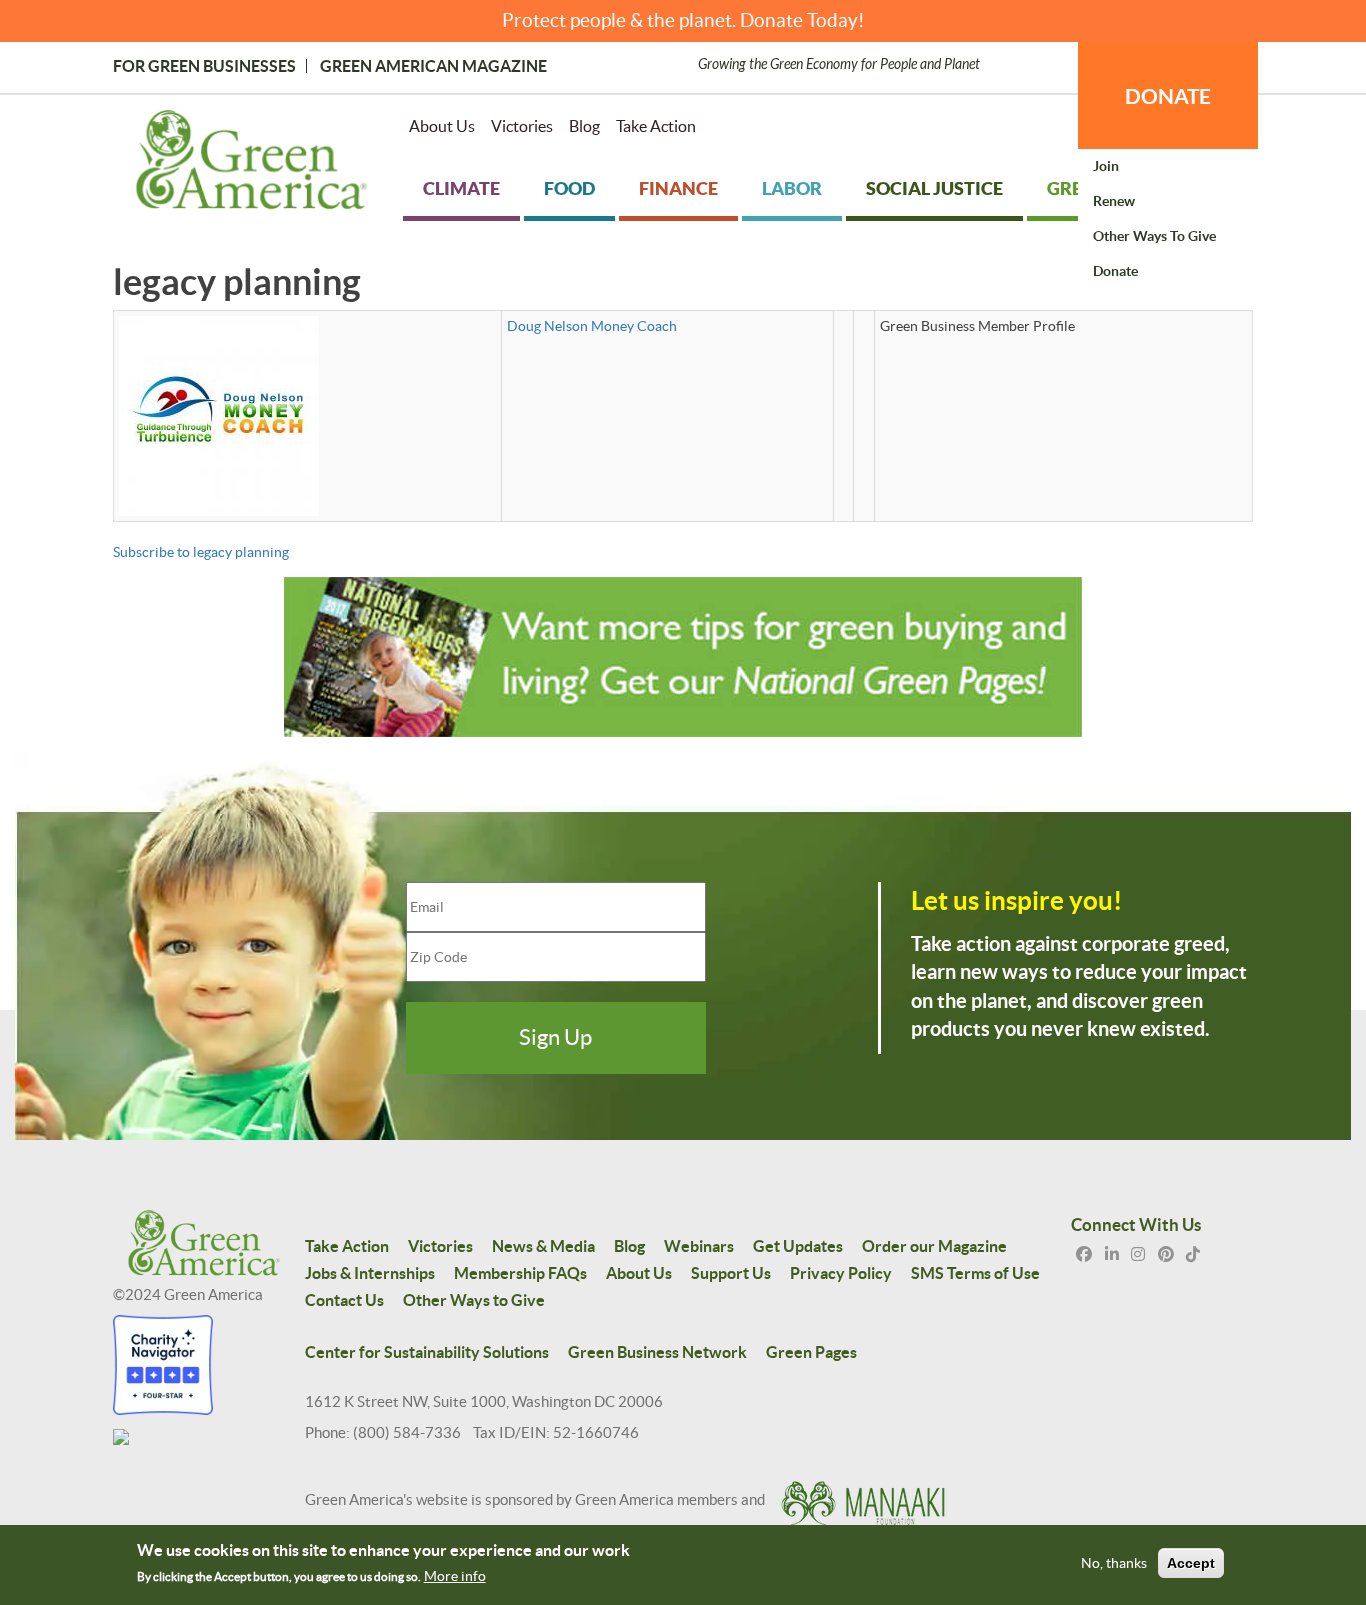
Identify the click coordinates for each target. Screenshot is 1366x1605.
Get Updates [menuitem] (798, 1246)
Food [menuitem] (569, 188)
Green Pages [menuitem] (811, 1352)
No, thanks (1114, 1563)
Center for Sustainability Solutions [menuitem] (427, 1352)
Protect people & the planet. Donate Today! (683, 20)
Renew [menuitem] (1114, 201)
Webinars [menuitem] (699, 1246)
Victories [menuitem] (522, 126)
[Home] (251, 164)
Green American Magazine (433, 66)
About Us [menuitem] (442, 126)
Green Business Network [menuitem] (657, 1352)
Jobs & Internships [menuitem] (370, 1273)
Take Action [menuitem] (656, 126)
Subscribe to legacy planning (201, 552)
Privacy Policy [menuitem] (841, 1273)
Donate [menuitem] (1115, 271)
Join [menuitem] (1106, 166)
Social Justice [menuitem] (934, 188)
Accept (1191, 1563)
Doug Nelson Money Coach (592, 326)
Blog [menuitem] (584, 126)
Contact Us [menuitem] (344, 1300)
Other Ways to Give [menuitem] (1154, 236)
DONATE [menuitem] (1168, 96)
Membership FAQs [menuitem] (520, 1273)
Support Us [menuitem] (731, 1273)
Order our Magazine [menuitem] (934, 1246)
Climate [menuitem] (461, 188)
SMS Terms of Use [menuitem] (975, 1273)
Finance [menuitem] (678, 188)
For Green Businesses (204, 66)
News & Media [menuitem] (543, 1246)
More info (455, 1576)
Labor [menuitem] (792, 188)
